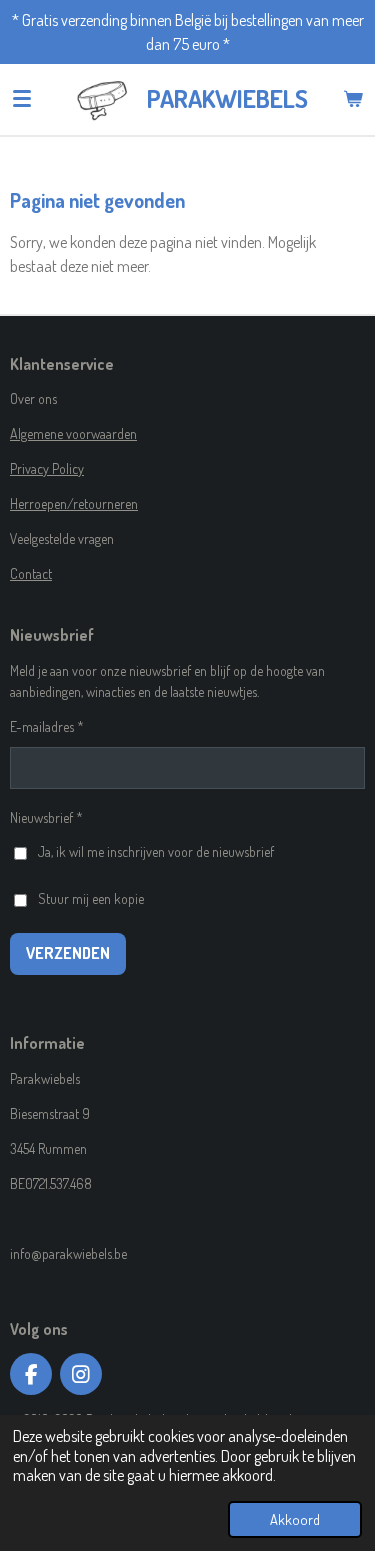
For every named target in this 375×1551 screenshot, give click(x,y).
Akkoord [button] (295, 1519)
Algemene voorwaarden (73, 433)
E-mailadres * (47, 726)
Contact (31, 573)
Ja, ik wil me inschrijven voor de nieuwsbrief (156, 851)
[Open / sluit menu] (22, 99)
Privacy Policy (47, 468)
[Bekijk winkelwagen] (353, 99)
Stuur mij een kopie (91, 898)
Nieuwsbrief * (46, 817)
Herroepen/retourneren (74, 503)
